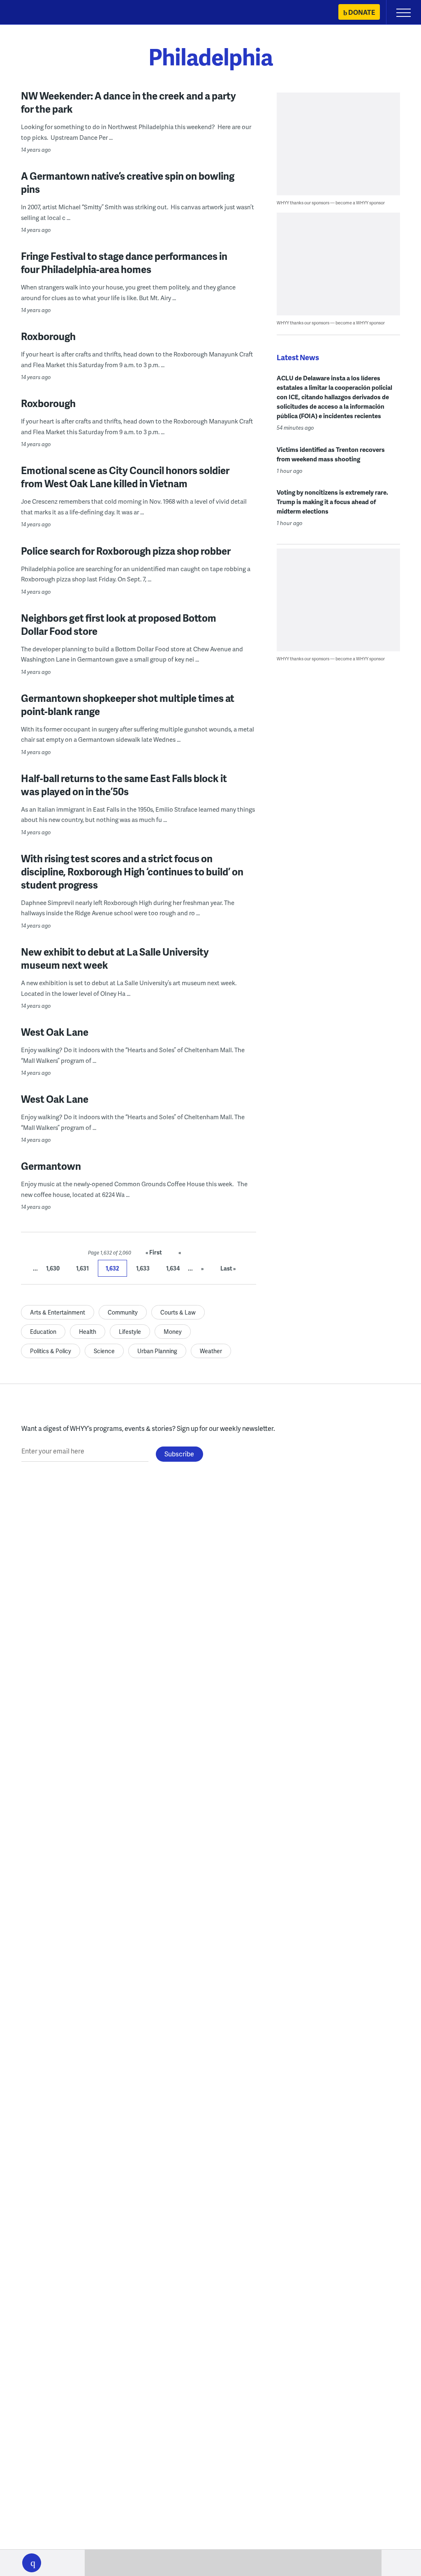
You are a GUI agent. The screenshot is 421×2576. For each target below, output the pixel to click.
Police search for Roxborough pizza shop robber (126, 551)
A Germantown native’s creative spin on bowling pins (128, 182)
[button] (32, 2563)
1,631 (82, 1268)
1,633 (143, 1268)
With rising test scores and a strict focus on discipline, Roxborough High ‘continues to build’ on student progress (132, 871)
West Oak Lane (55, 1032)
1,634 (173, 1268)
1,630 (53, 1268)
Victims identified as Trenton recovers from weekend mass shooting (331, 454)
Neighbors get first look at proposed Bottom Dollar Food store (119, 624)
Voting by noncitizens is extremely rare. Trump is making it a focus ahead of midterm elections (332, 502)
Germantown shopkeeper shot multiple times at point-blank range (128, 705)
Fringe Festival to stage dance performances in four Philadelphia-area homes (124, 263)
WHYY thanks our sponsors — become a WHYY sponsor (331, 203)
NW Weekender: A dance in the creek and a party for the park (128, 102)
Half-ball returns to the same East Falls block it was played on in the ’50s (124, 785)
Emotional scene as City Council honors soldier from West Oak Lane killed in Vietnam (125, 477)
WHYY (31, 13)
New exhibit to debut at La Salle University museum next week (115, 958)
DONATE (362, 12)
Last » (228, 1268)
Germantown (51, 1166)
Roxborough (48, 336)
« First (154, 1252)
